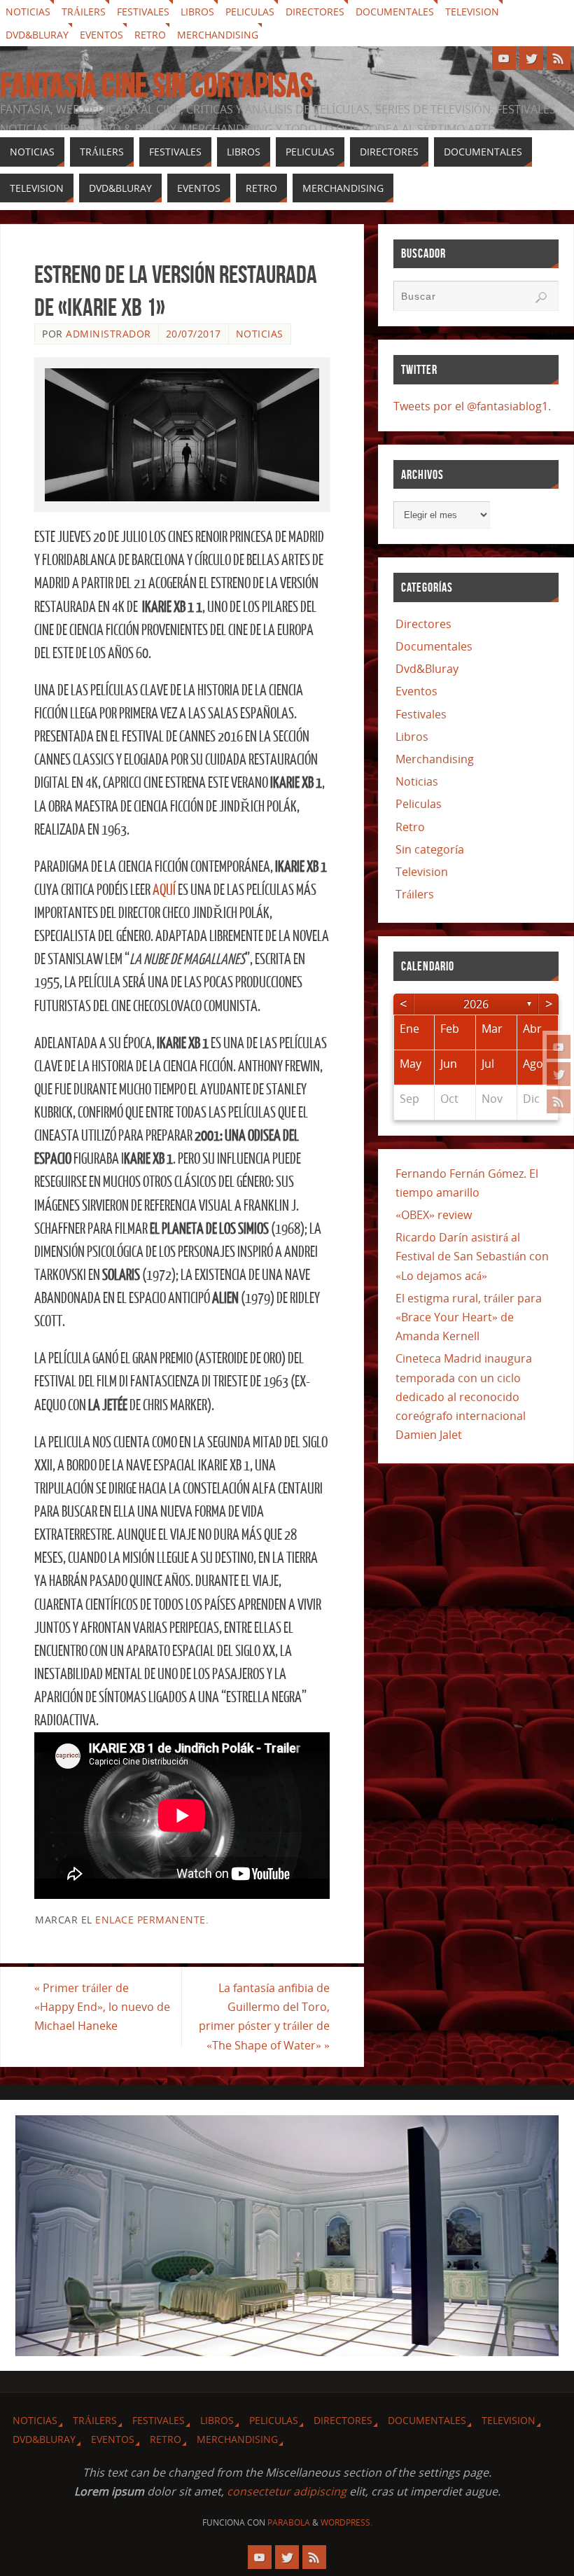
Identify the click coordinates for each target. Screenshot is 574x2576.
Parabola (289, 2522)
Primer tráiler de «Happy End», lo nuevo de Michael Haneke (102, 2007)
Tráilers (84, 12)
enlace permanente (150, 1920)
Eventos (101, 35)
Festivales (143, 12)
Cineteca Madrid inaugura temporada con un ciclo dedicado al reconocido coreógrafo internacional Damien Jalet (464, 1397)
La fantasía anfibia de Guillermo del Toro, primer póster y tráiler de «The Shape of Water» (264, 2017)
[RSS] (559, 1101)
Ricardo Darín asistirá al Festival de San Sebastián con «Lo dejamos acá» (472, 1256)
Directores (315, 12)
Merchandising (218, 35)
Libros (197, 12)
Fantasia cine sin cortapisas (156, 85)
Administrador (108, 334)
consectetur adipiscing (287, 2491)
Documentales (395, 12)
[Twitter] (559, 1074)
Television (472, 12)
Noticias (28, 12)
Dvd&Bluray (37, 35)
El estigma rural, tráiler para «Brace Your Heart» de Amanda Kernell (469, 1317)
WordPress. (346, 2522)
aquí (164, 890)
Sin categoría (430, 849)
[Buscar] (541, 298)
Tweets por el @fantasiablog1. (472, 406)
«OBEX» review (434, 1215)
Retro (150, 35)
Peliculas (250, 12)
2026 (476, 1004)
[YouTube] (559, 1047)
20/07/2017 (194, 334)
